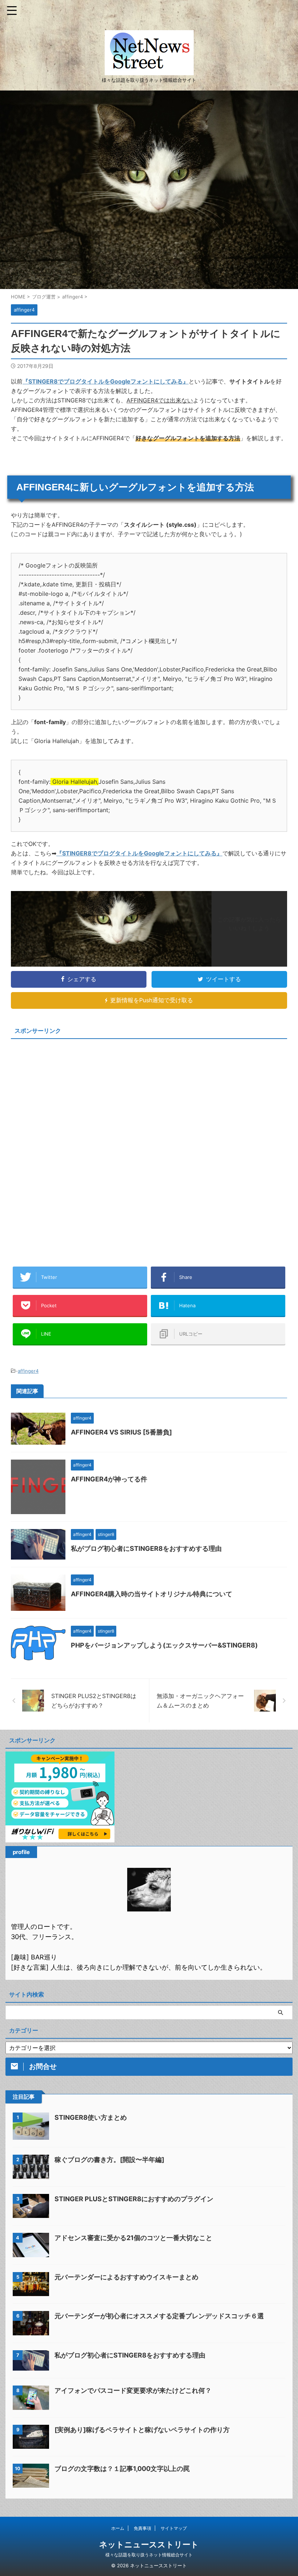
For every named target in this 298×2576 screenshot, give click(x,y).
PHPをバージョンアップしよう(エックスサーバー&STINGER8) (164, 1645)
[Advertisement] (72, 1093)
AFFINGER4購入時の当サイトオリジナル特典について (152, 1594)
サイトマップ (174, 2528)
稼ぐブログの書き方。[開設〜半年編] (109, 2160)
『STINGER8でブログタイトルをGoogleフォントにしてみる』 (106, 381)
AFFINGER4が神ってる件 (109, 1479)
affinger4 (28, 1371)
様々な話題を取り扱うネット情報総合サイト (149, 2555)
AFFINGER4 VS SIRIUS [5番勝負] (121, 1432)
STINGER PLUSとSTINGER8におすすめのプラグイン (134, 2199)
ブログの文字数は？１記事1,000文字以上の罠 (122, 2469)
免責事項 (142, 2528)
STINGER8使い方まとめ (91, 2117)
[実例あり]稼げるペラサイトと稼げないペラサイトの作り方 (142, 2430)
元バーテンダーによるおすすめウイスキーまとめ (126, 2277)
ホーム (118, 2528)
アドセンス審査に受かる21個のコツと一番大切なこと (133, 2238)
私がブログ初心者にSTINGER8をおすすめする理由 (146, 1548)
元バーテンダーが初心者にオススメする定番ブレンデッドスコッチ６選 (159, 2316)
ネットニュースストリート (149, 2544)
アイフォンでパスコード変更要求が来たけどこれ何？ (133, 2390)
